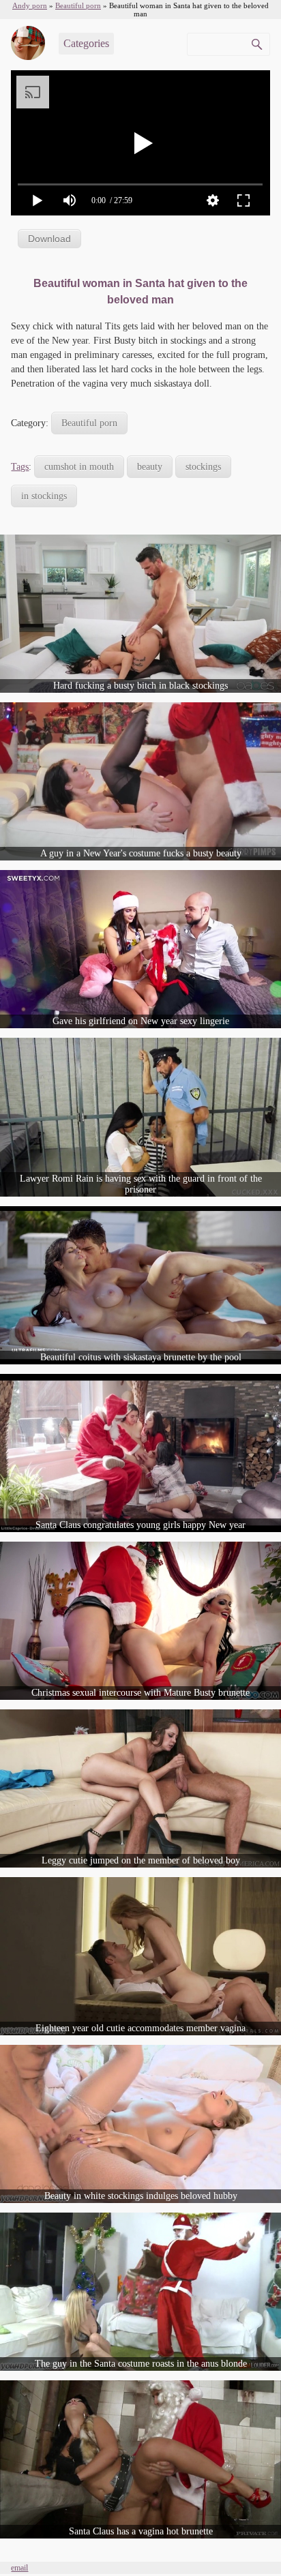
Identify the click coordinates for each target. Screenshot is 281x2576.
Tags (20, 467)
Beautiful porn (89, 423)
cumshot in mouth (79, 467)
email (19, 2568)
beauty (150, 467)
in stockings (44, 496)
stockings (203, 467)
